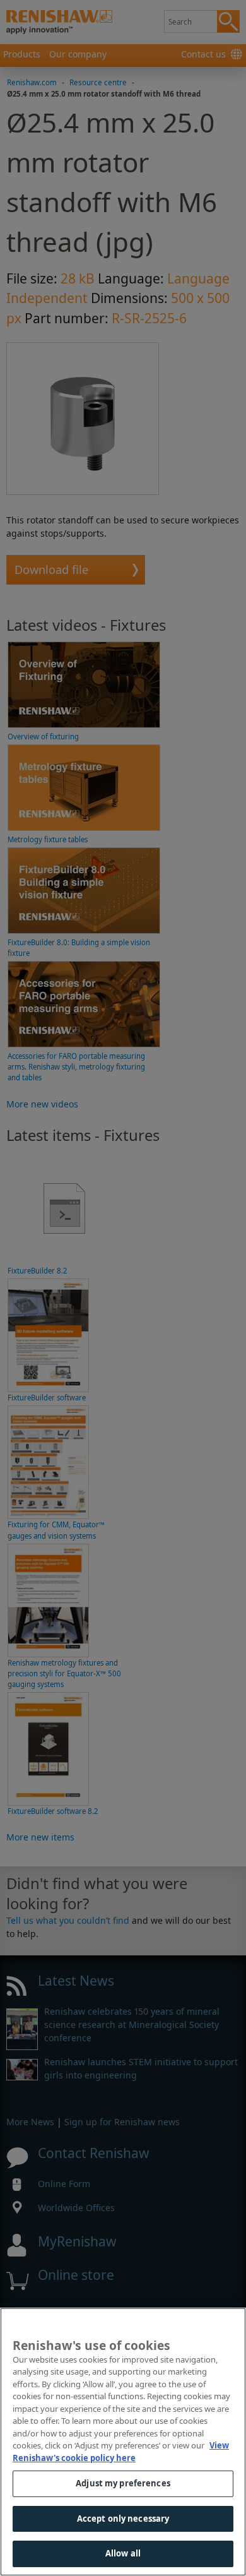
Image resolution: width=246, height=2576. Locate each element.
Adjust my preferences (123, 2483)
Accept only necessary (123, 2519)
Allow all (123, 2553)
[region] (123, 2442)
